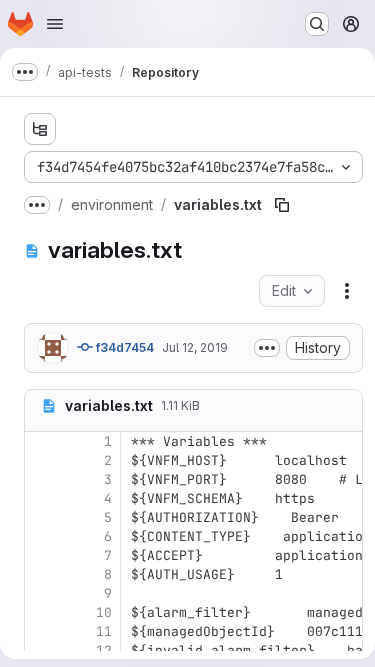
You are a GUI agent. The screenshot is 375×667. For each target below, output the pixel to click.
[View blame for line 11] (42, 631)
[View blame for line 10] (42, 612)
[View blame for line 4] (42, 498)
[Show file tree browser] (40, 129)
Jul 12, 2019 (195, 347)
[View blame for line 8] (42, 574)
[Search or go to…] (317, 24)
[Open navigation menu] (55, 24)
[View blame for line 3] (42, 479)
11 (104, 631)
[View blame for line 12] (42, 650)
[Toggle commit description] (267, 348)
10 (104, 612)
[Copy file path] (282, 205)
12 (104, 650)
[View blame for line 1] (42, 441)
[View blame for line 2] (42, 460)
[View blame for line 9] (42, 593)
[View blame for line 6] (42, 536)
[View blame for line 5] (42, 517)
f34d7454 (123, 347)
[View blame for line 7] (42, 555)
